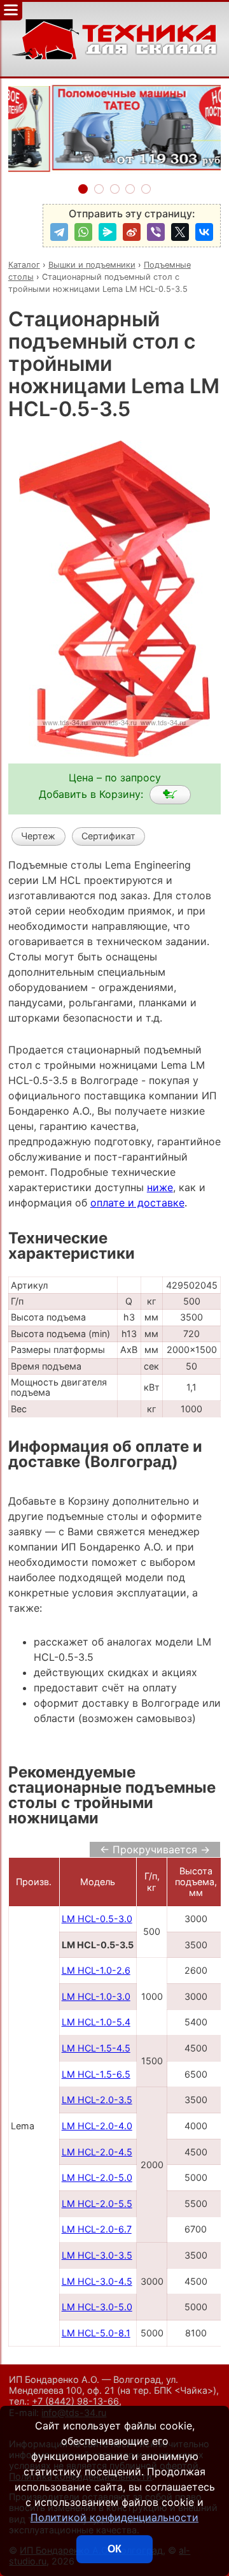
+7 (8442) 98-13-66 (75, 2401)
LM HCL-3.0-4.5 (97, 2281)
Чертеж (38, 836)
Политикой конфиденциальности (114, 2517)
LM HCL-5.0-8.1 (96, 2333)
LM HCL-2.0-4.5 (97, 2152)
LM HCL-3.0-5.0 (97, 2307)
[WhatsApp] (83, 232)
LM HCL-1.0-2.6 (96, 1970)
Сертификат (108, 836)
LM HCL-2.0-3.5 (97, 2100)
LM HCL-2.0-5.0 (97, 2177)
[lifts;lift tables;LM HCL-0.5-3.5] (170, 795)
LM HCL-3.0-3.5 (97, 2255)
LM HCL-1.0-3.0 (96, 1996)
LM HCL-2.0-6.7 (97, 2229)
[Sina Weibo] (132, 232)
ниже (160, 1187)
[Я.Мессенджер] (108, 232)
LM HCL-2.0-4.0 (97, 2126)
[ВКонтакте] (204, 232)
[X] (180, 232)
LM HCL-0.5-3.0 (97, 1919)
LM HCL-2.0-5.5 (97, 2203)
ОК (114, 2549)
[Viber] (156, 232)
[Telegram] (59, 232)
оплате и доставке (137, 1203)
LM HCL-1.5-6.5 (96, 2074)
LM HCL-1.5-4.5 (96, 2048)
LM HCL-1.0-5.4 (96, 2022)
